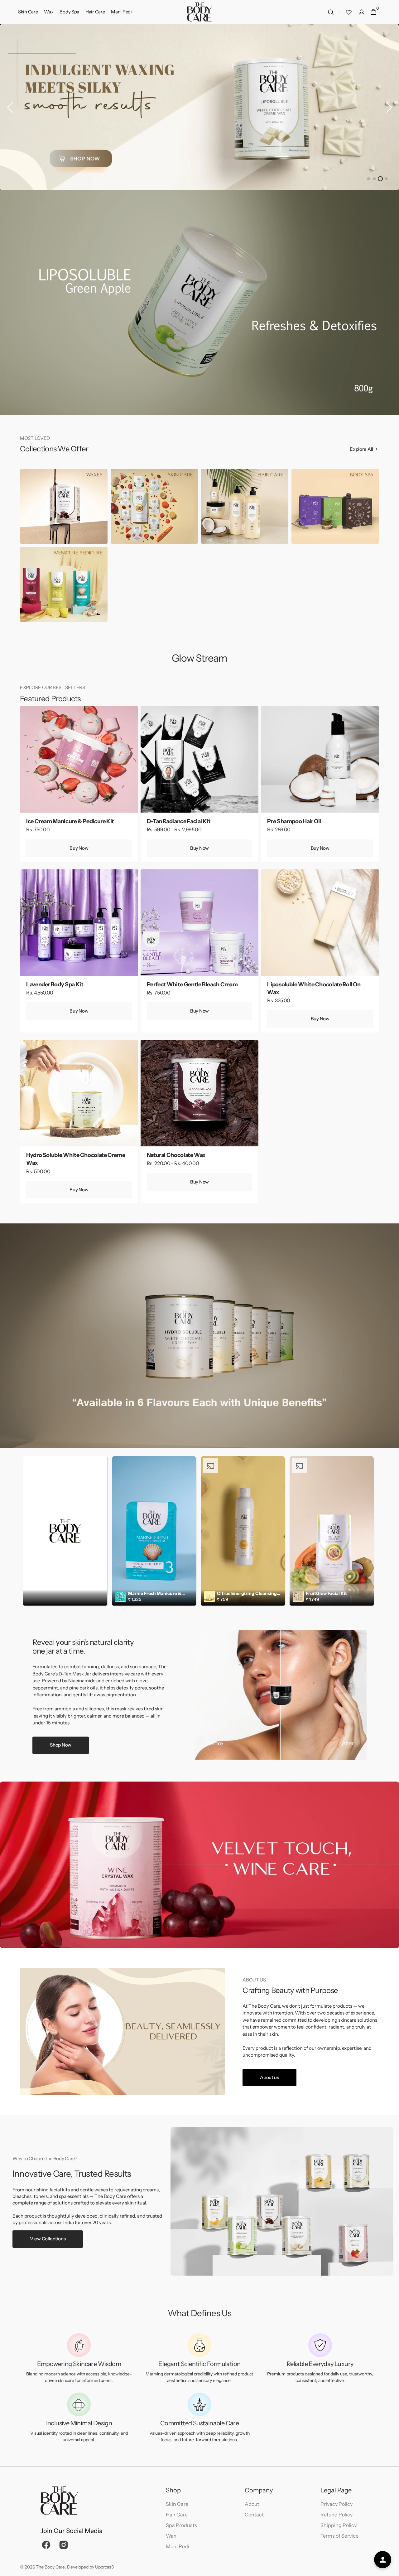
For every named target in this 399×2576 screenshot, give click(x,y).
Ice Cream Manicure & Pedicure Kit (70, 821)
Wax (171, 2536)
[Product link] (79, 784)
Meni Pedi (178, 2546)
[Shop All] (199, 107)
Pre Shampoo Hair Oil (294, 821)
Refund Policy (337, 2515)
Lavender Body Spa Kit (55, 984)
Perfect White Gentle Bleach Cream (192, 984)
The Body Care (50, 2567)
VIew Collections (48, 2239)
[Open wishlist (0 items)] (349, 12)
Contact (254, 2515)
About (252, 2504)
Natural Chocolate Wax (176, 1155)
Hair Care (177, 2515)
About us (269, 2077)
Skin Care (177, 2504)
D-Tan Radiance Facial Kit (179, 821)
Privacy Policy (337, 2504)
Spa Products (181, 2525)
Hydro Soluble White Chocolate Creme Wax (76, 1159)
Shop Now (61, 1745)
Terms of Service (339, 2536)
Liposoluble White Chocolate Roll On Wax (314, 988)
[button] (331, 12)
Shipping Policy (339, 2525)
